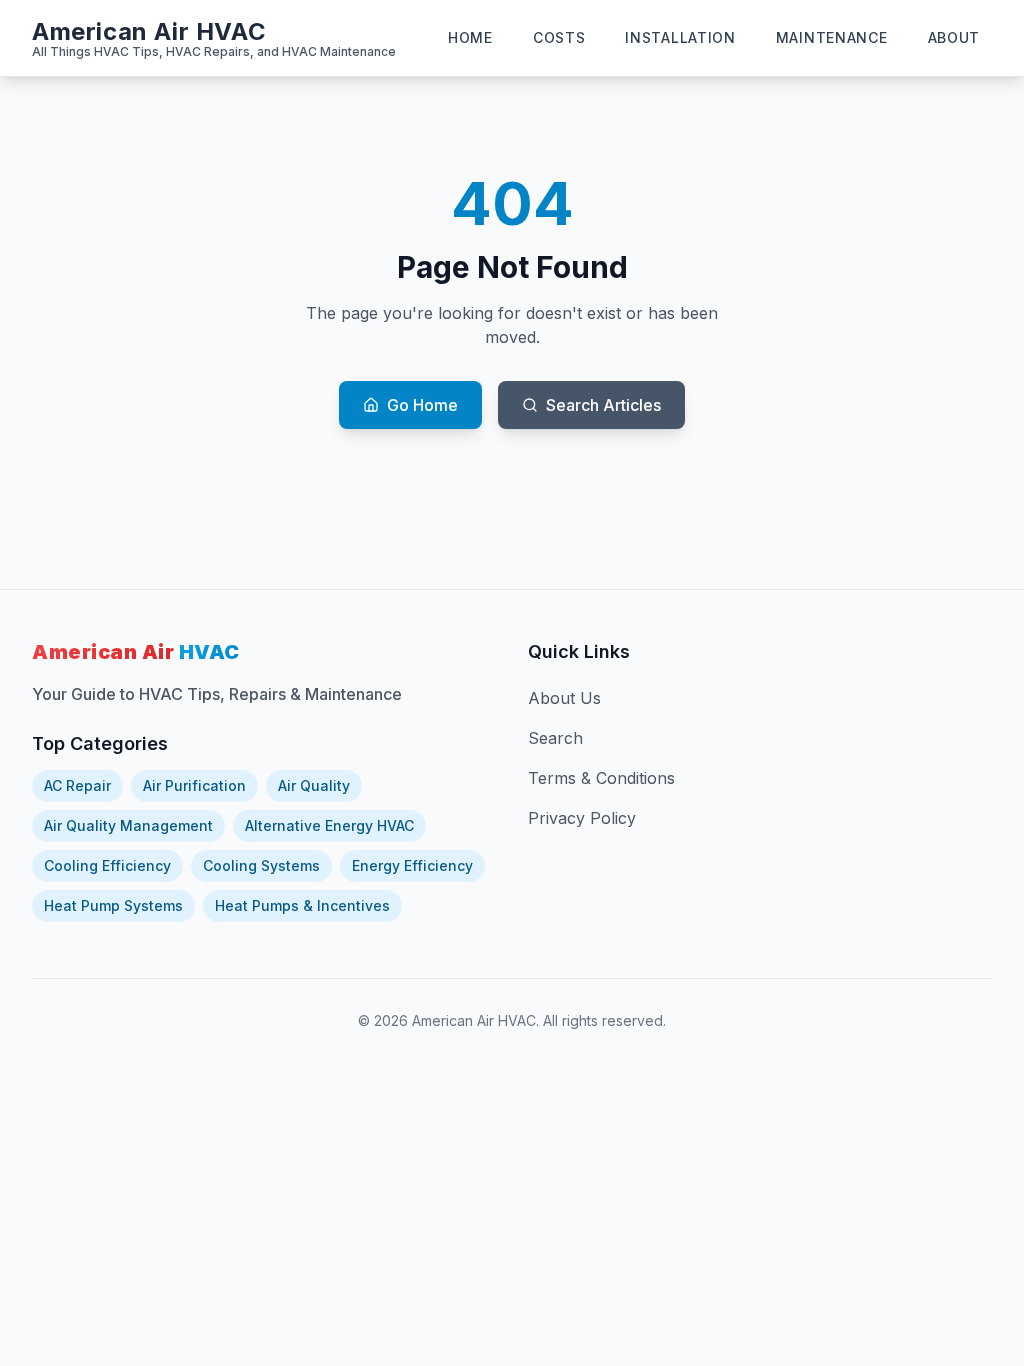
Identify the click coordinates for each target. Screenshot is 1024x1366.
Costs (559, 37)
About (954, 37)
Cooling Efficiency (107, 865)
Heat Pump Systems (113, 905)
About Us (564, 698)
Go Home (422, 405)
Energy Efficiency (412, 865)
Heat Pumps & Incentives (302, 905)
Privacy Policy (582, 818)
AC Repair (77, 785)
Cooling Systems (261, 865)
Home (470, 37)
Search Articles (603, 405)
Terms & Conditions (601, 778)
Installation (680, 37)
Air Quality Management (128, 825)
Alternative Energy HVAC (329, 825)
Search (555, 738)
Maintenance (832, 37)
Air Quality (314, 785)
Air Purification (194, 785)
